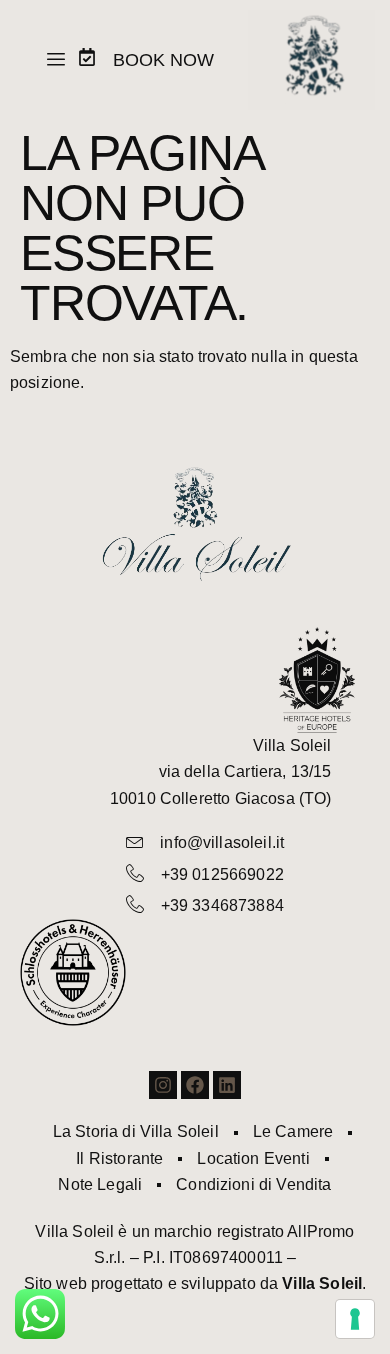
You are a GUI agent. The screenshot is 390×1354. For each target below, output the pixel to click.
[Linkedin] (227, 1085)
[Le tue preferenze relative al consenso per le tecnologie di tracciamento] (355, 1319)
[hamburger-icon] (55, 60)
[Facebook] (195, 1085)
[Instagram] (163, 1085)
